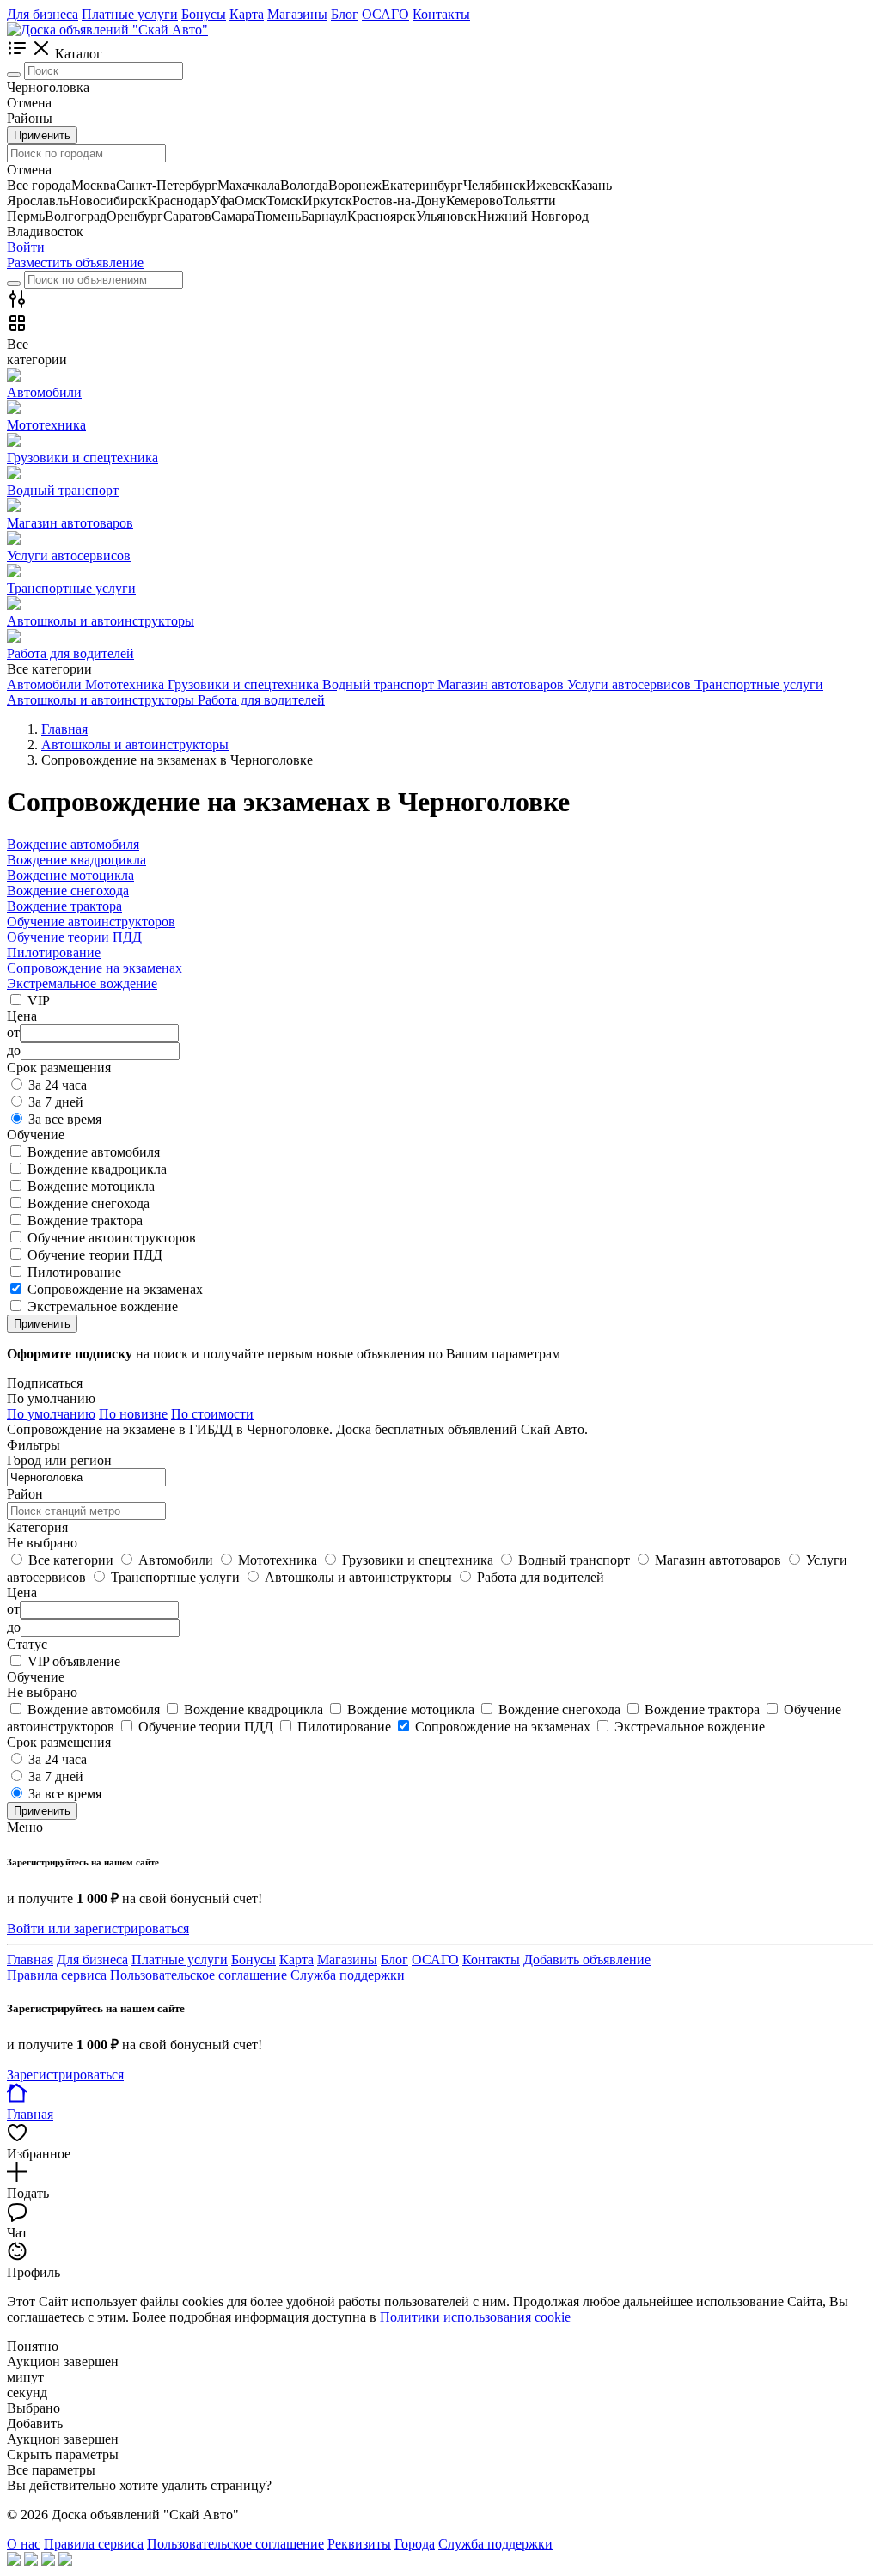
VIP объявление (74, 1661)
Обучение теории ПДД (74, 937)
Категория (37, 1527)
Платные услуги (130, 14)
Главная (30, 1959)
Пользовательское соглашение (199, 1975)
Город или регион (59, 1460)
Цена (22, 1593)
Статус (27, 1644)
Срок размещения (59, 1742)
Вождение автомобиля (73, 844)
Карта (247, 14)
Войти (26, 247)
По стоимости (212, 1414)
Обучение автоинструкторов (91, 922)
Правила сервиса (57, 1975)
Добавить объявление (587, 1959)
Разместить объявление (75, 262)
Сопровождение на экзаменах (95, 968)
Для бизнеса (43, 14)
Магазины (297, 14)
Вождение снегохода (68, 891)
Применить (42, 135)
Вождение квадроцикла (76, 860)
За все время (65, 1119)
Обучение (36, 1677)
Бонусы (204, 14)
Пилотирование (54, 952)
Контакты (441, 14)
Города (415, 2544)
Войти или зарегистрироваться (98, 1929)
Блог (345, 14)
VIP (39, 1001)
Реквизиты (359, 2544)
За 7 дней (56, 1102)
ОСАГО (385, 14)
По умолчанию (51, 1414)
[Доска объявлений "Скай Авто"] (107, 30)
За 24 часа (58, 1085)
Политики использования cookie (475, 2317)
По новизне (133, 1414)
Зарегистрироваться (65, 2075)
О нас (24, 2544)
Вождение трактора (64, 906)
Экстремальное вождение (82, 983)
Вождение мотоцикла (70, 875)
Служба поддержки (348, 1975)
